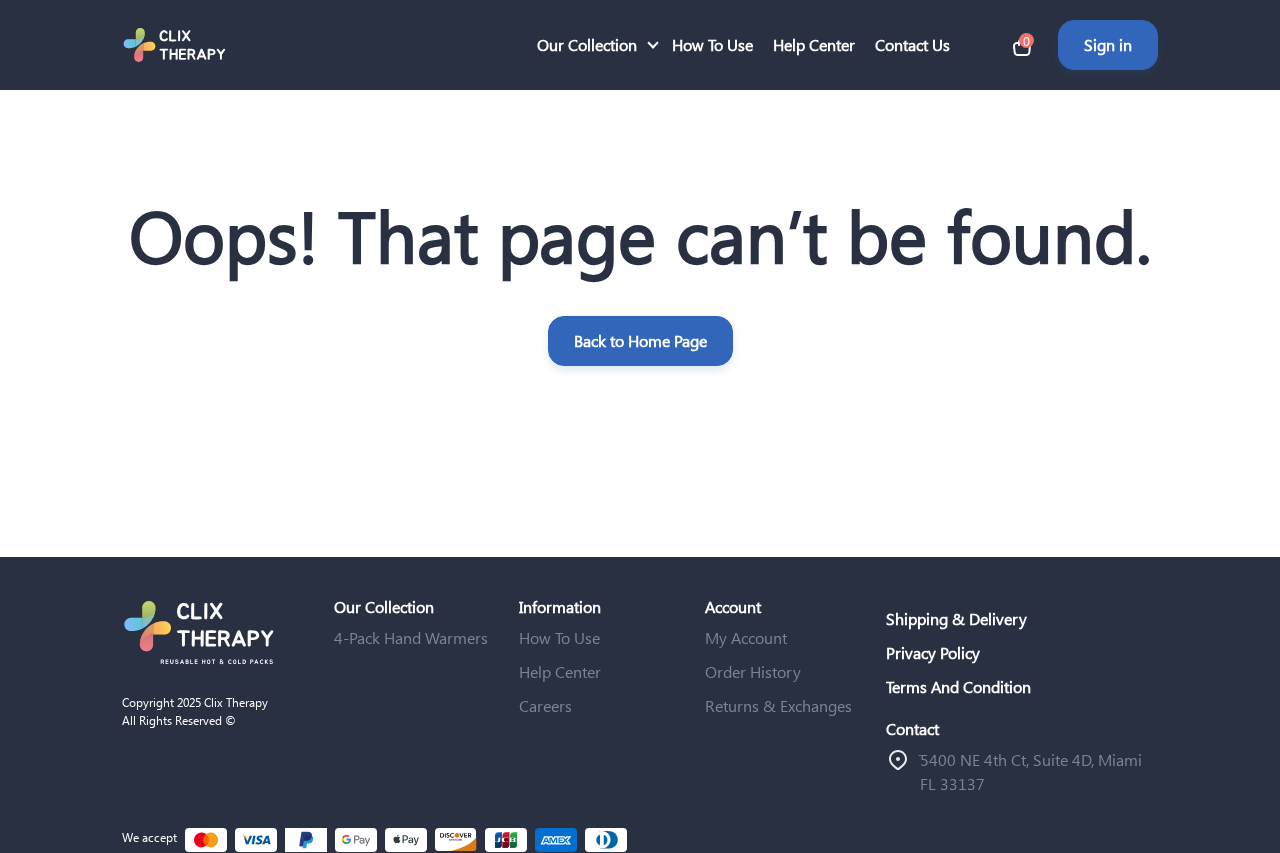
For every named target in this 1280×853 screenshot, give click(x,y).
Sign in (1108, 44)
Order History (753, 671)
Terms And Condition (958, 686)
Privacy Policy (933, 652)
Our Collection (587, 44)
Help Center (814, 44)
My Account (746, 637)
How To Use (712, 44)
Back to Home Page (640, 340)
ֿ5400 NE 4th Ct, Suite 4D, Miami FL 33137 (1031, 771)
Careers (545, 705)
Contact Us (912, 44)
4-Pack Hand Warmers (411, 637)
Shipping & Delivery (956, 618)
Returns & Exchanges (778, 705)
